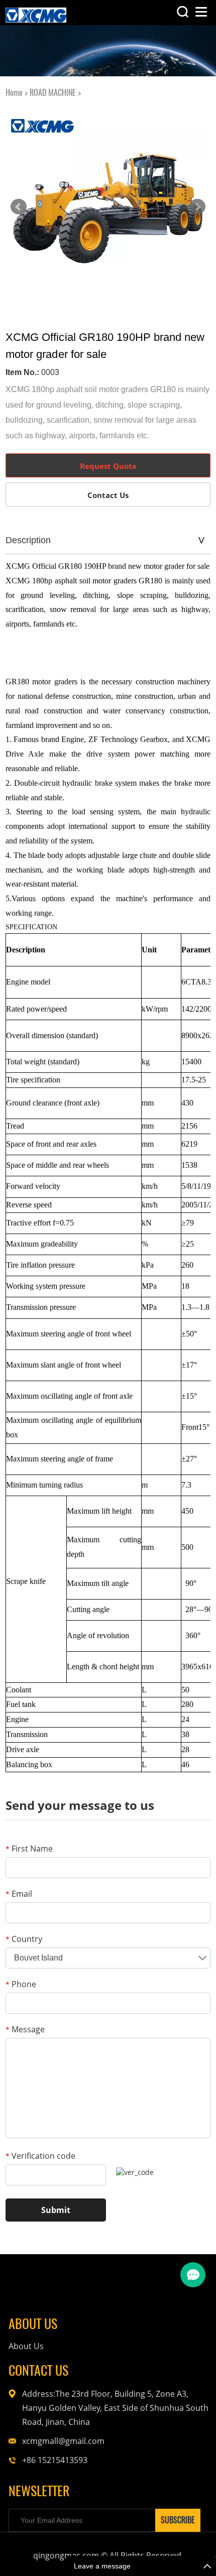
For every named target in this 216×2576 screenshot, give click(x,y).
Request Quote (108, 466)
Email (19, 1894)
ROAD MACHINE (53, 93)
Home (14, 93)
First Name (29, 1849)
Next (197, 207)
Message (25, 2029)
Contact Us (108, 495)
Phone (21, 1984)
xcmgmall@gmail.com (63, 2441)
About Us (26, 2346)
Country (24, 1939)
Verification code (40, 2156)
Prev (19, 207)
